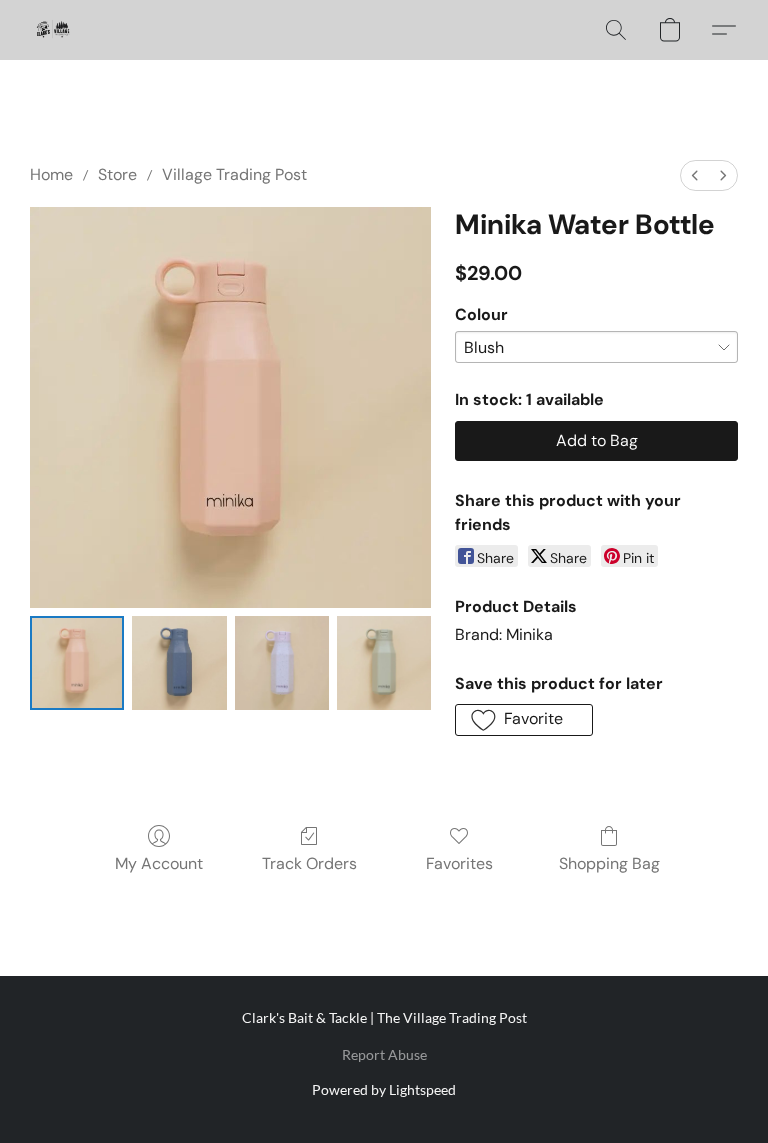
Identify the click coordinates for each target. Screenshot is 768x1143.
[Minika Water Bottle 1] (179, 663)
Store (117, 174)
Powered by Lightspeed (384, 1089)
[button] (52, 30)
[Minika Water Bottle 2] (282, 663)
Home (51, 174)
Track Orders (309, 863)
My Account (159, 863)
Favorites (459, 863)
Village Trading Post (234, 174)
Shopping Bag (609, 863)
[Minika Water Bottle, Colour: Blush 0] (77, 663)
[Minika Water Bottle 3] (384, 663)
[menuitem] (695, 175)
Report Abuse (384, 1054)
